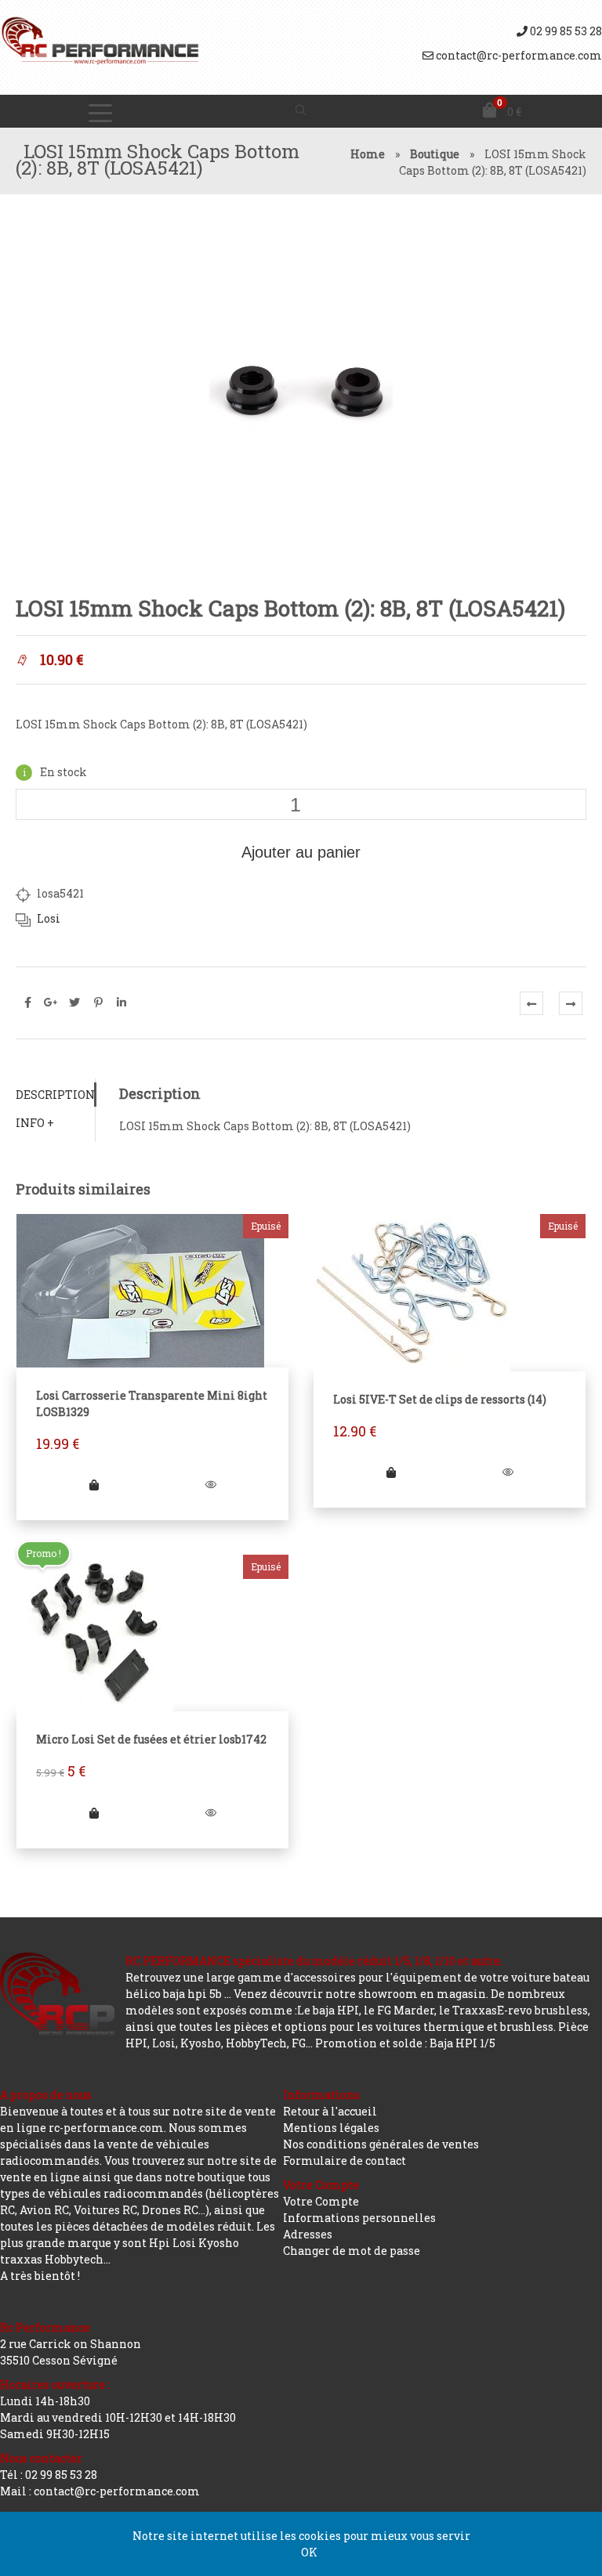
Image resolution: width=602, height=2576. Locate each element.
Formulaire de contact (345, 2161)
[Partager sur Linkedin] (121, 1003)
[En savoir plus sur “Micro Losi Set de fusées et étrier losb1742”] (94, 1813)
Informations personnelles (359, 2218)
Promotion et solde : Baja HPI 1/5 (405, 2043)
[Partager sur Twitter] (74, 1003)
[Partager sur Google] (51, 1003)
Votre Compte (321, 2201)
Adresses (308, 2234)
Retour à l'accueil (330, 2111)
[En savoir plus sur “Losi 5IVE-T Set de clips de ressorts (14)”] (391, 1472)
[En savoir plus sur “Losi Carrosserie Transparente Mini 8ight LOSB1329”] (94, 1485)
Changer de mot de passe (352, 2251)
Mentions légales (331, 2128)
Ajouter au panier (301, 852)
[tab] (55, 1095)
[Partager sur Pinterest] (98, 1003)
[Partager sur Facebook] (27, 1003)
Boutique (435, 154)
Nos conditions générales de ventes (381, 2144)
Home (368, 154)
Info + (35, 1123)
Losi (49, 918)
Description (55, 1095)
